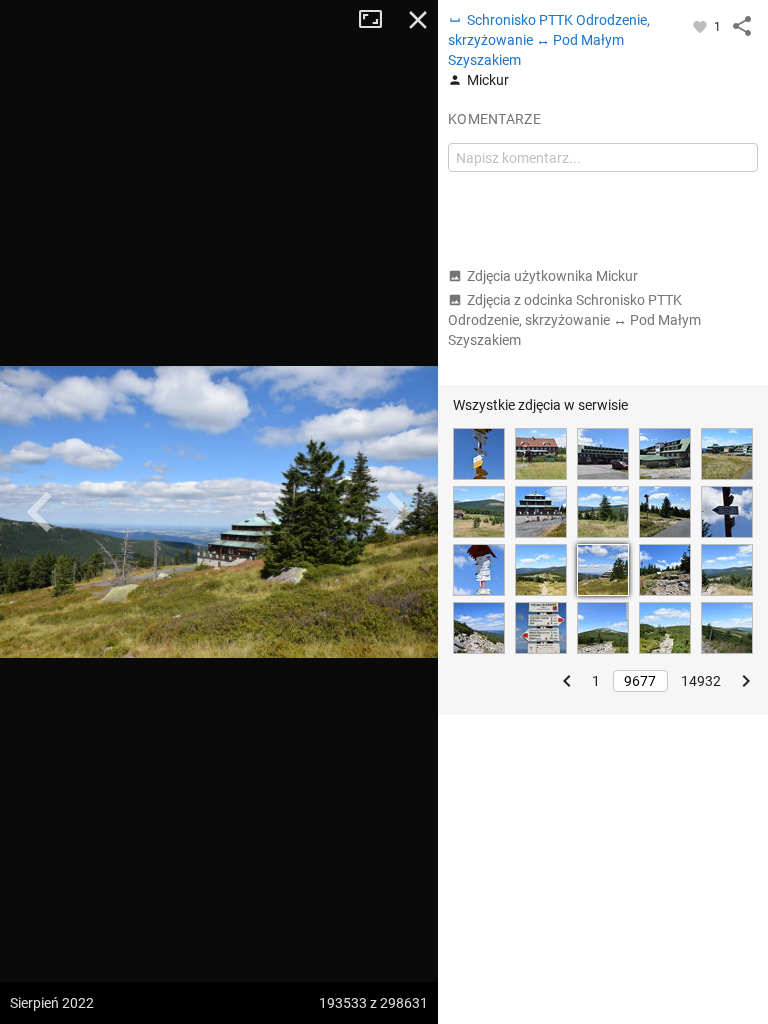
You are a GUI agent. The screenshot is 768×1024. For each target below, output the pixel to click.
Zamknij (418, 20)
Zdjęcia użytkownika (552, 276)
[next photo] (398, 512)
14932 (701, 681)
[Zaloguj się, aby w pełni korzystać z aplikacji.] (701, 26)
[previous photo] (40, 512)
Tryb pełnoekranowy (378, 20)
